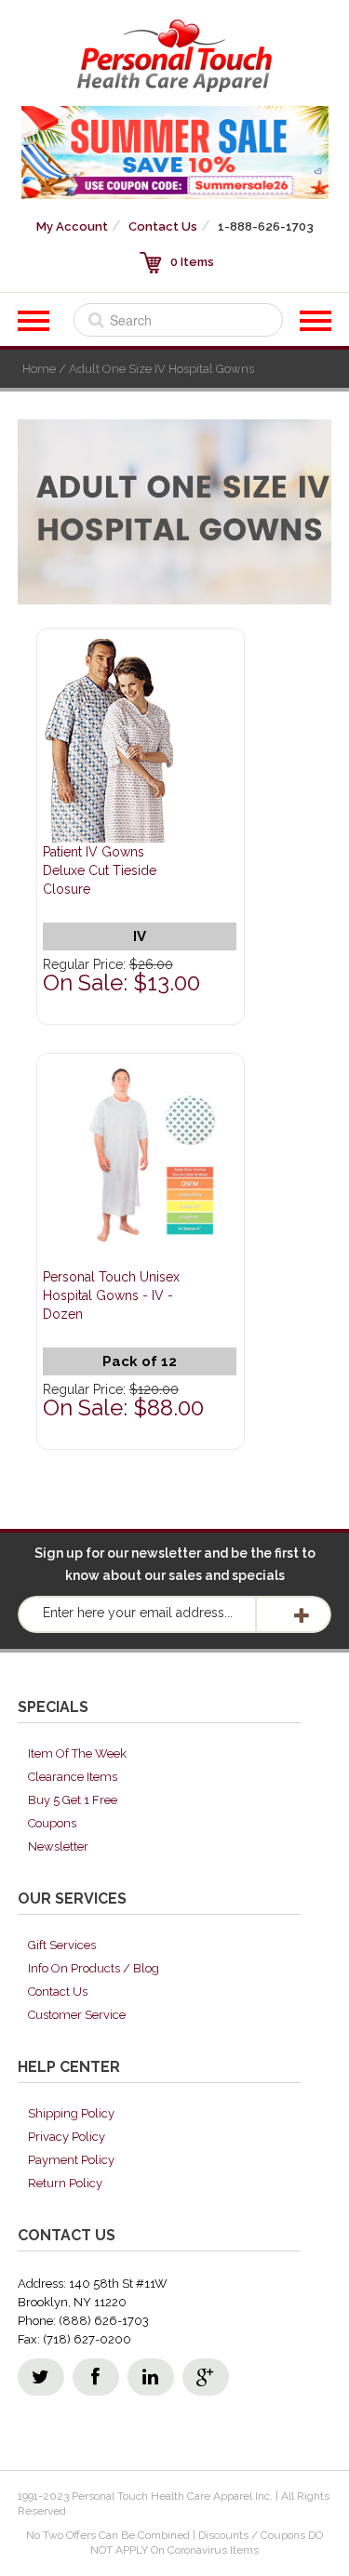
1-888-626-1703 (266, 226)
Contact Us (163, 226)
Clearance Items (73, 1777)
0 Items (192, 262)
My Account (72, 226)
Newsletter (58, 1846)
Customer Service (77, 2015)
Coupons (52, 1823)
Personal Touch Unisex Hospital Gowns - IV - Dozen (111, 1295)
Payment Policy (71, 2160)
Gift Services (62, 1945)
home (39, 369)
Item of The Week (77, 1753)
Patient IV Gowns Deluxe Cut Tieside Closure (100, 870)
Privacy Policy (67, 2137)
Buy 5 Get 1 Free (73, 1800)
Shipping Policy (71, 2113)
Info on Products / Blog (94, 1968)
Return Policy (65, 2183)
